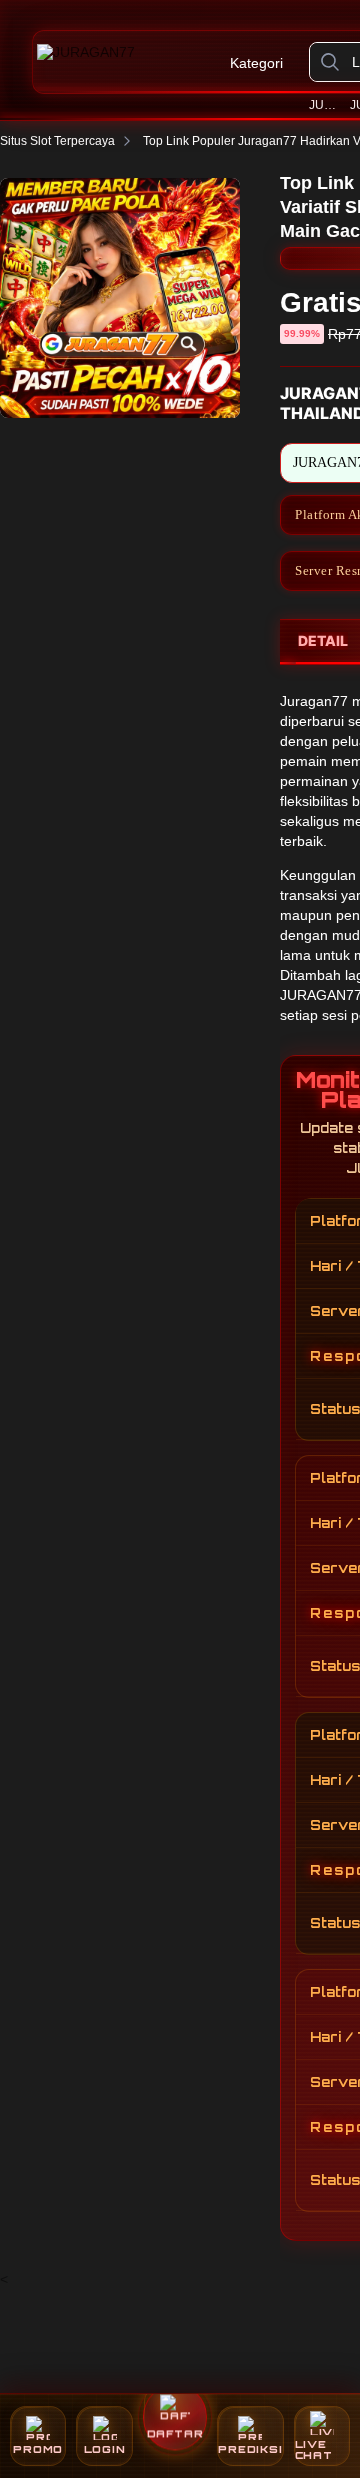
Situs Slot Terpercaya (57, 141)
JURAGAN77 (326, 105)
